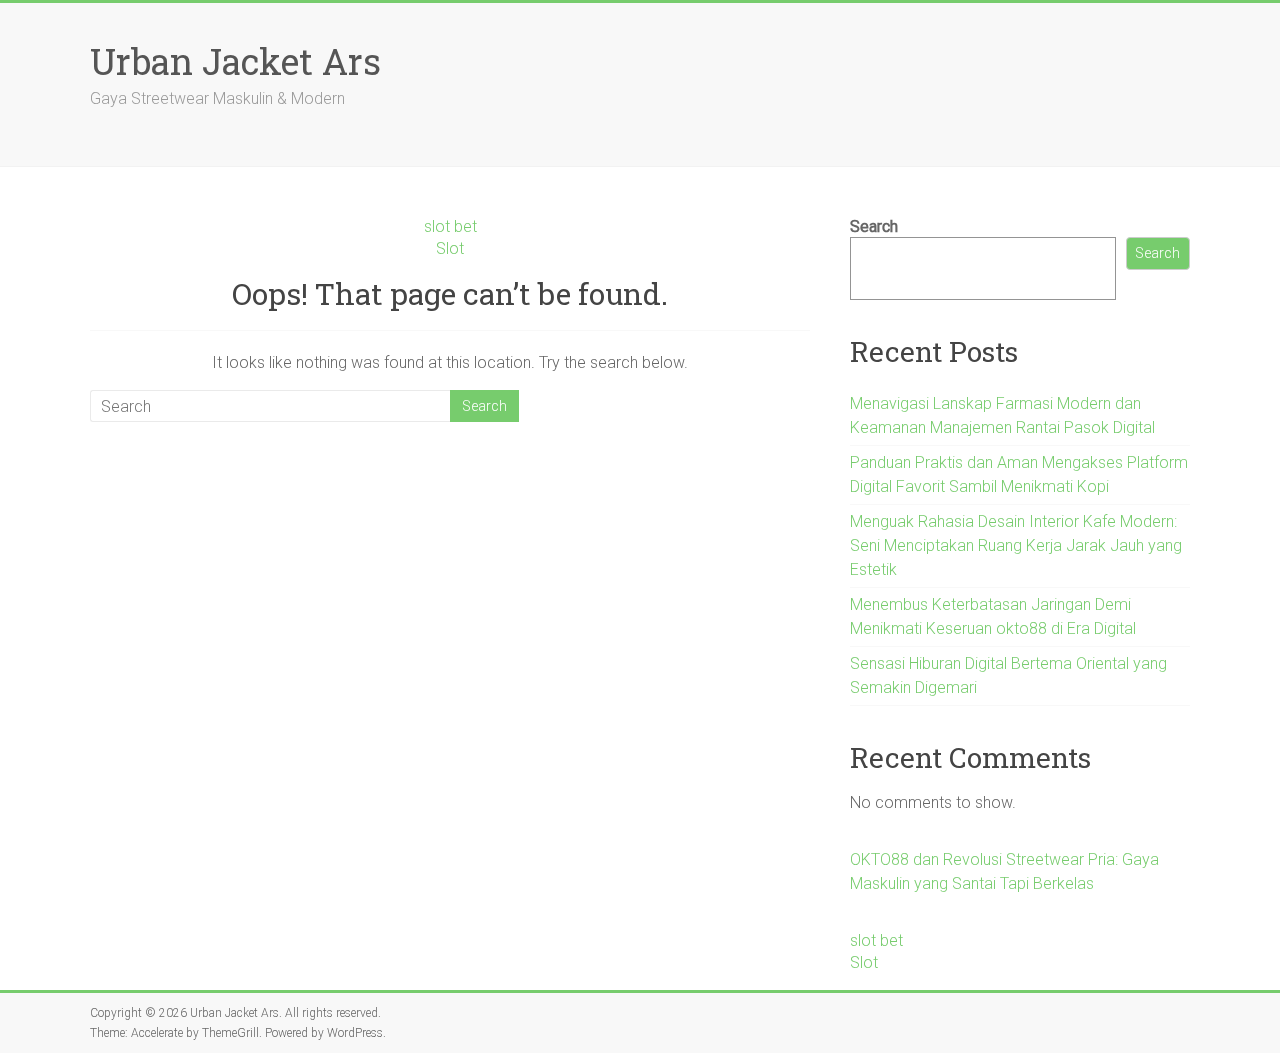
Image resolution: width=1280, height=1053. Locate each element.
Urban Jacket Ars (235, 61)
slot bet (450, 226)
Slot (450, 248)
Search (874, 226)
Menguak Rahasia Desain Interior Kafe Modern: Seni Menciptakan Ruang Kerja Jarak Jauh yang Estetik (1016, 545)
